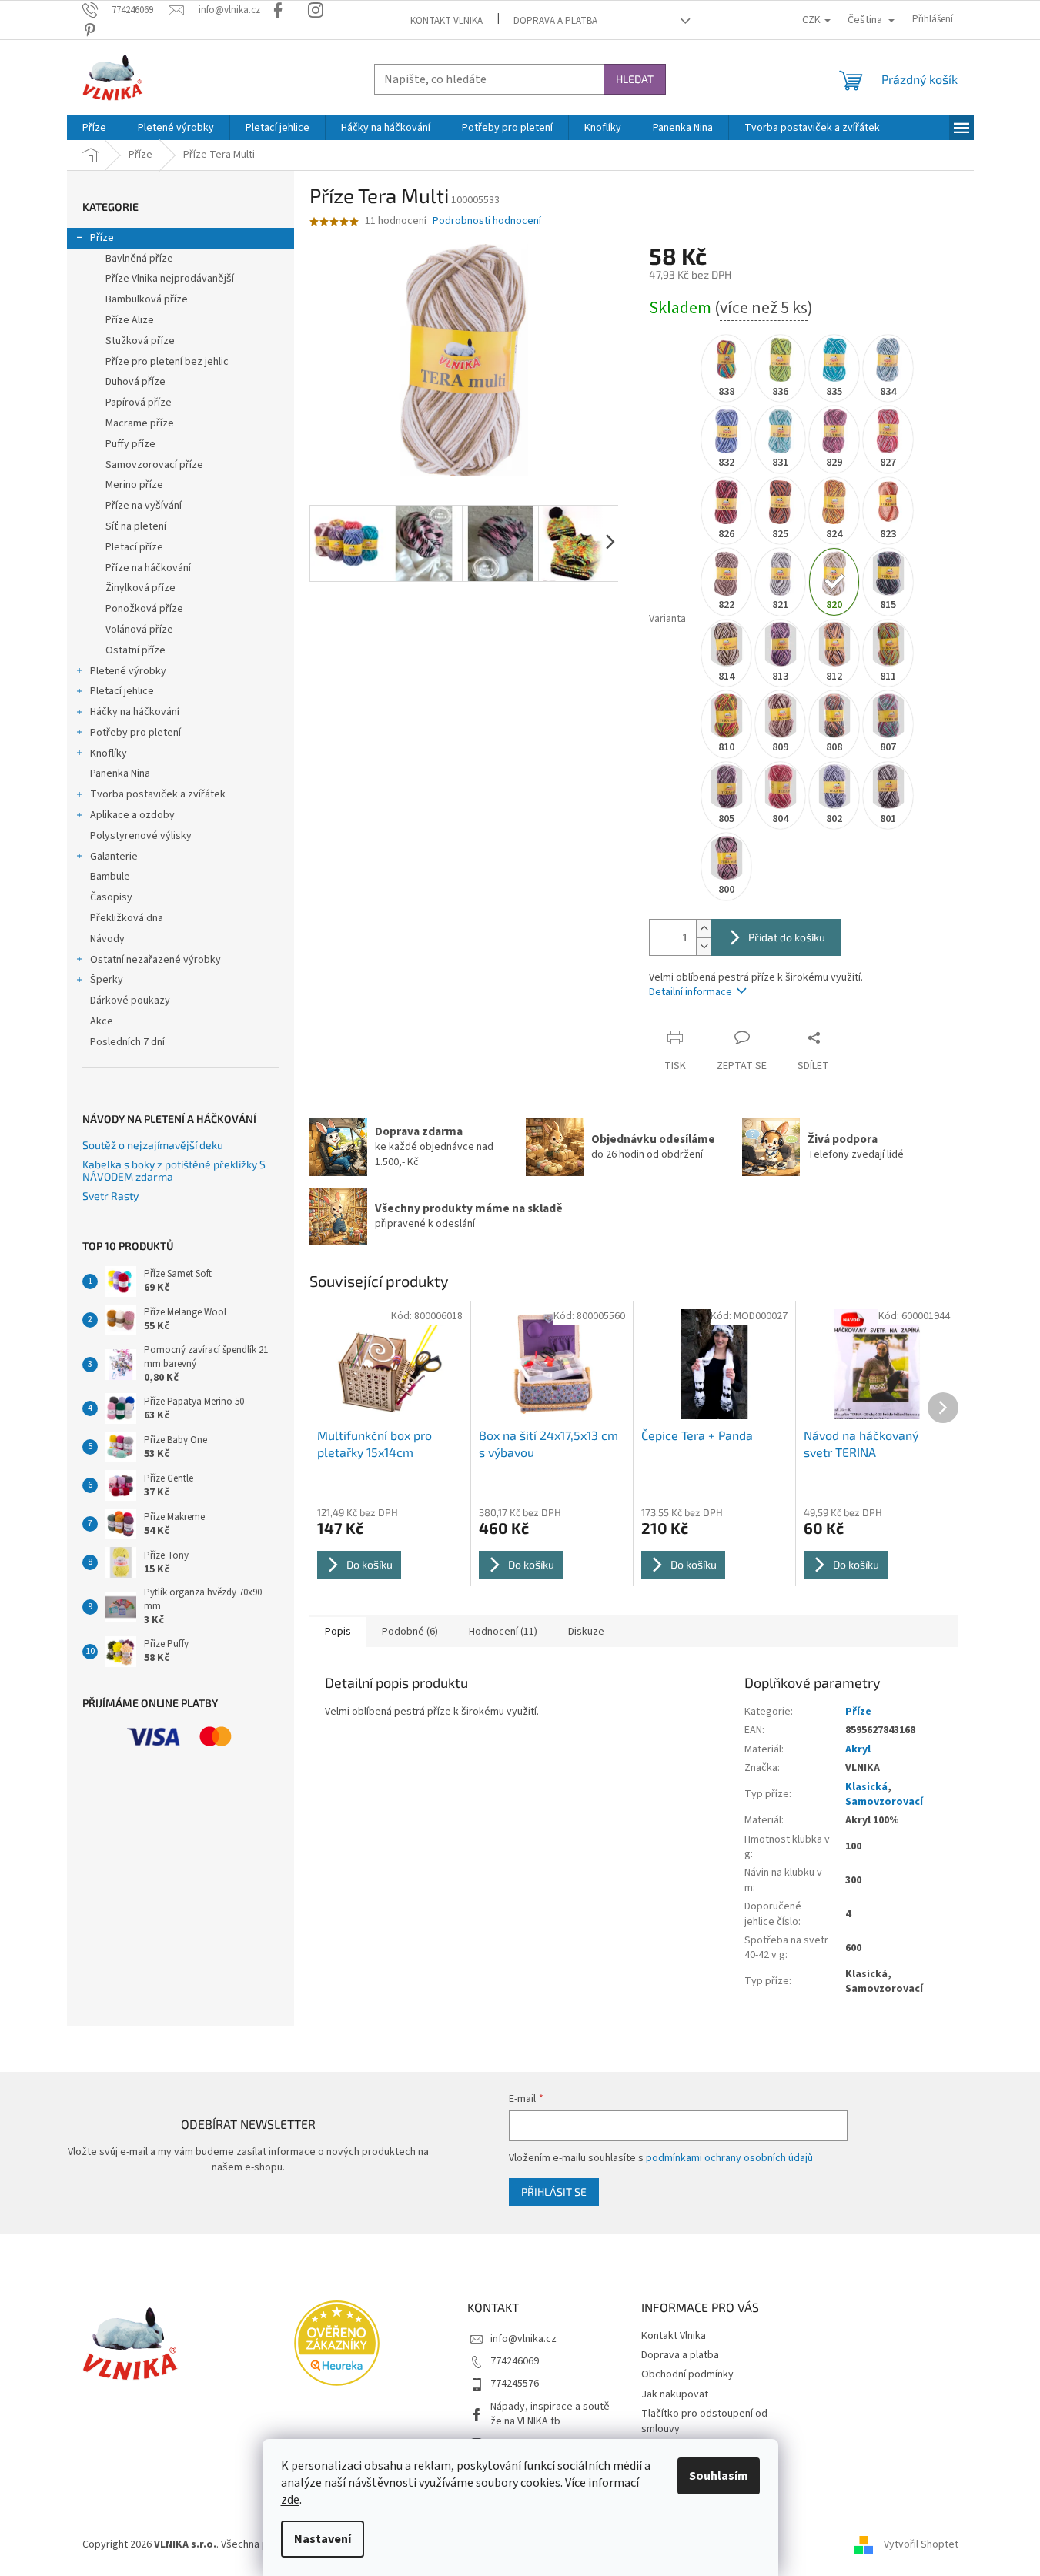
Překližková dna (127, 918)
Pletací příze (134, 547)
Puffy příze (130, 444)
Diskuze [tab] (586, 1632)
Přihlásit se (554, 2192)
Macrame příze (140, 423)
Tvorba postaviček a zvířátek (158, 794)
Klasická (866, 1787)
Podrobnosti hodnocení (487, 221)
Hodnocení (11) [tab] (503, 1632)
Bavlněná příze (139, 259)
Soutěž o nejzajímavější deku (153, 1145)
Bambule (110, 877)
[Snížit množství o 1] (704, 946)
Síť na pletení (136, 526)
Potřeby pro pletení (135, 733)
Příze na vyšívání (144, 506)
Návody (107, 939)
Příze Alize (130, 320)
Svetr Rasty (110, 1196)
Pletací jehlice (122, 691)
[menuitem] (94, 128)
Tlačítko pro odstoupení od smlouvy (704, 2421)
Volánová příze (139, 630)
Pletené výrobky (128, 671)
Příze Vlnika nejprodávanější (170, 279)
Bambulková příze (147, 299)
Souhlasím (719, 2476)
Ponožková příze (144, 609)
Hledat (635, 79)
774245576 (515, 2384)
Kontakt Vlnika (446, 21)
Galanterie (114, 857)
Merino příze (134, 485)
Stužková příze (140, 341)
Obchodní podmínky (687, 2374)
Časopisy (111, 897)
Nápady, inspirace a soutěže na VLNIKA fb (550, 2414)
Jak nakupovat (675, 2394)
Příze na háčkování (148, 568)
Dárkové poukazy (130, 1001)
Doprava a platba (555, 21)
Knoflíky (109, 753)
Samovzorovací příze (154, 465)
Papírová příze (139, 403)
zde (290, 2500)
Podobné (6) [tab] (410, 1632)
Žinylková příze (140, 588)
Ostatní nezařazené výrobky (155, 960)
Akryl (858, 1749)
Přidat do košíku (787, 937)
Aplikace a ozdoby (132, 815)
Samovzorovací (884, 1802)
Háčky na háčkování (135, 712)
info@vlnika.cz (523, 2339)
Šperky (107, 980)
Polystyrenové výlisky (141, 836)
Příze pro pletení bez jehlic (167, 362)
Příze (102, 238)
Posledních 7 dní (127, 1042)
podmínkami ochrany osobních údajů (729, 2158)
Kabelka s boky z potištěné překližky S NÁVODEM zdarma (174, 1170)
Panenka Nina (120, 773)
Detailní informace (691, 992)
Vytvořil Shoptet (921, 2544)
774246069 (515, 2361)
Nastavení (323, 2539)
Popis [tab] (338, 1632)
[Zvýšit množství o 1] (704, 929)
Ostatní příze (135, 650)
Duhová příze (135, 382)
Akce (102, 1021)
